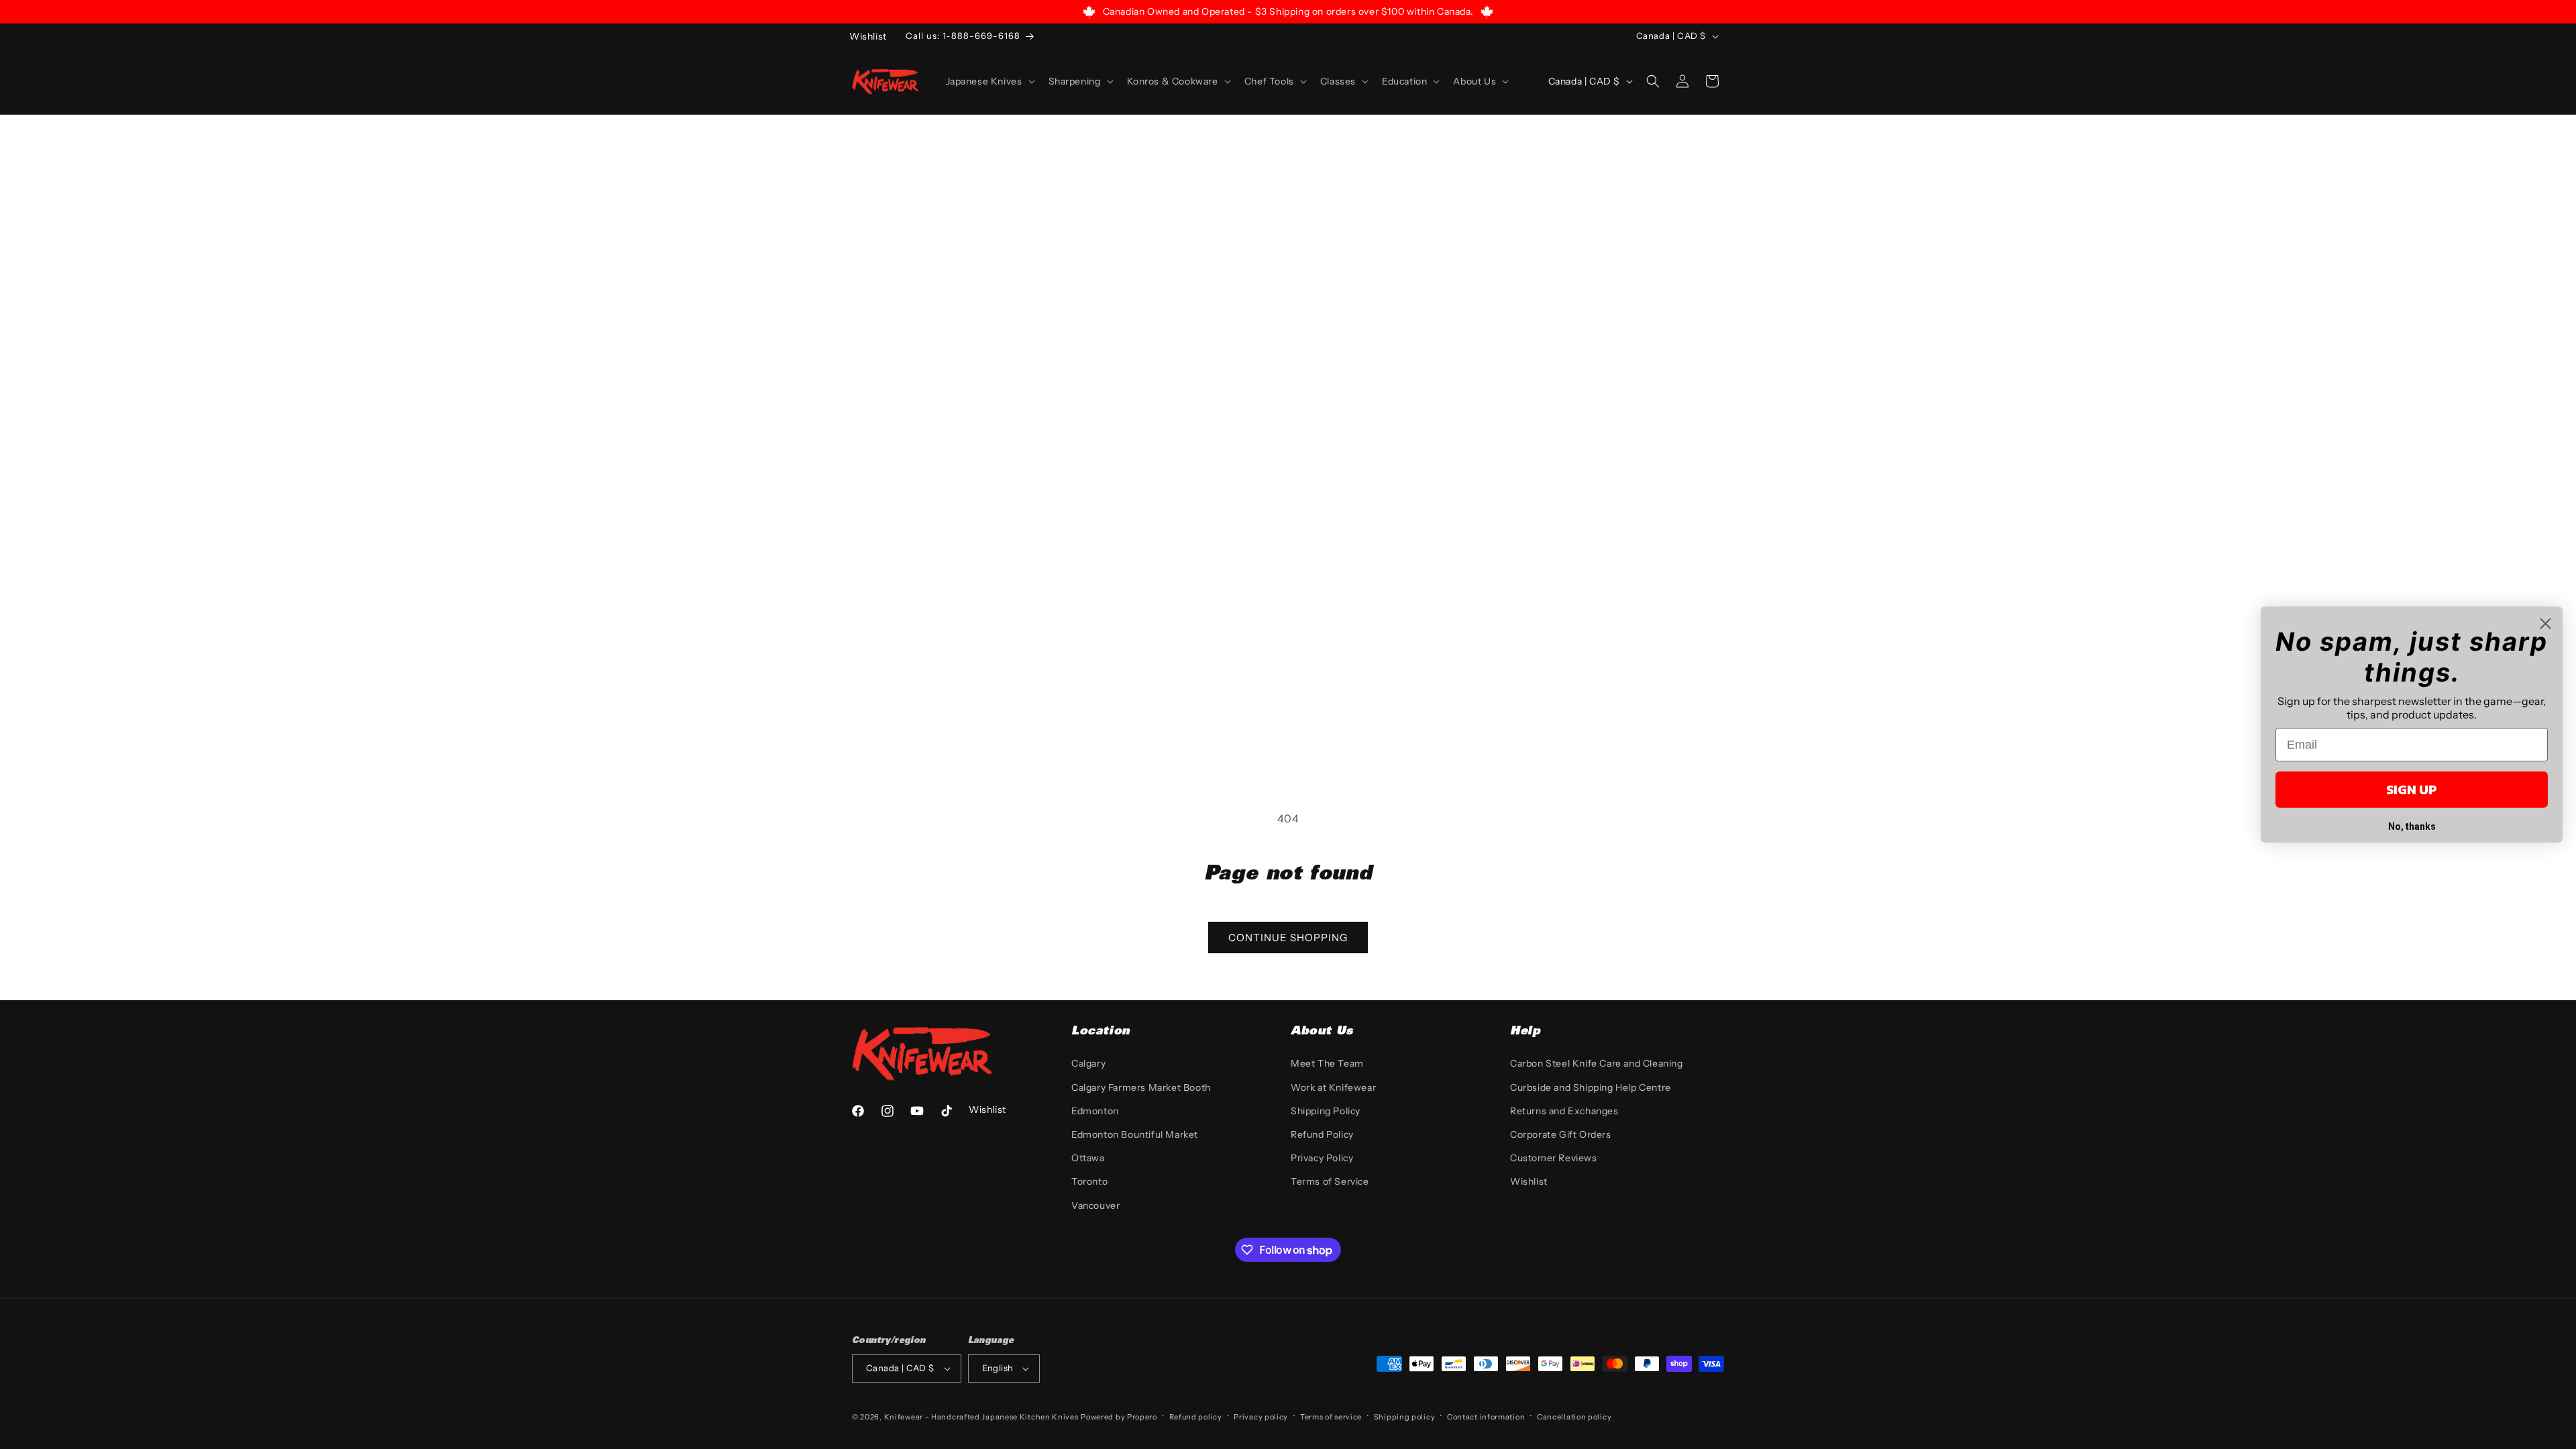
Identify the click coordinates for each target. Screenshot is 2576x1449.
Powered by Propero (1119, 1417)
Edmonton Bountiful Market (1135, 1134)
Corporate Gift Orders (1561, 1134)
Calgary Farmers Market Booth (1141, 1087)
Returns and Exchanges (1564, 1111)
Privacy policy (1261, 1417)
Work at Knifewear (1333, 1087)
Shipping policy (1405, 1417)
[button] (989, 81)
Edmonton (1095, 1111)
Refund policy (1196, 1417)
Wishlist (1529, 1181)
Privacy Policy (1322, 1158)
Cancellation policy (1574, 1417)
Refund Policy (1322, 1134)
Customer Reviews (1554, 1158)
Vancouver (1095, 1205)
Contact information (1486, 1417)
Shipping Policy (1326, 1111)
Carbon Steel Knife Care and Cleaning (1597, 1063)
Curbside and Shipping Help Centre (1591, 1087)
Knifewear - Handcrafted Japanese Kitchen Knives (981, 1417)
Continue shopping (1288, 937)
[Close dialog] (2545, 624)
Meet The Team (1327, 1063)
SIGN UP (2412, 790)
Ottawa (1088, 1158)
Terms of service (1331, 1417)
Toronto (1089, 1181)
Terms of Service (1330, 1181)
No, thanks (2412, 826)
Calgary (1088, 1063)
